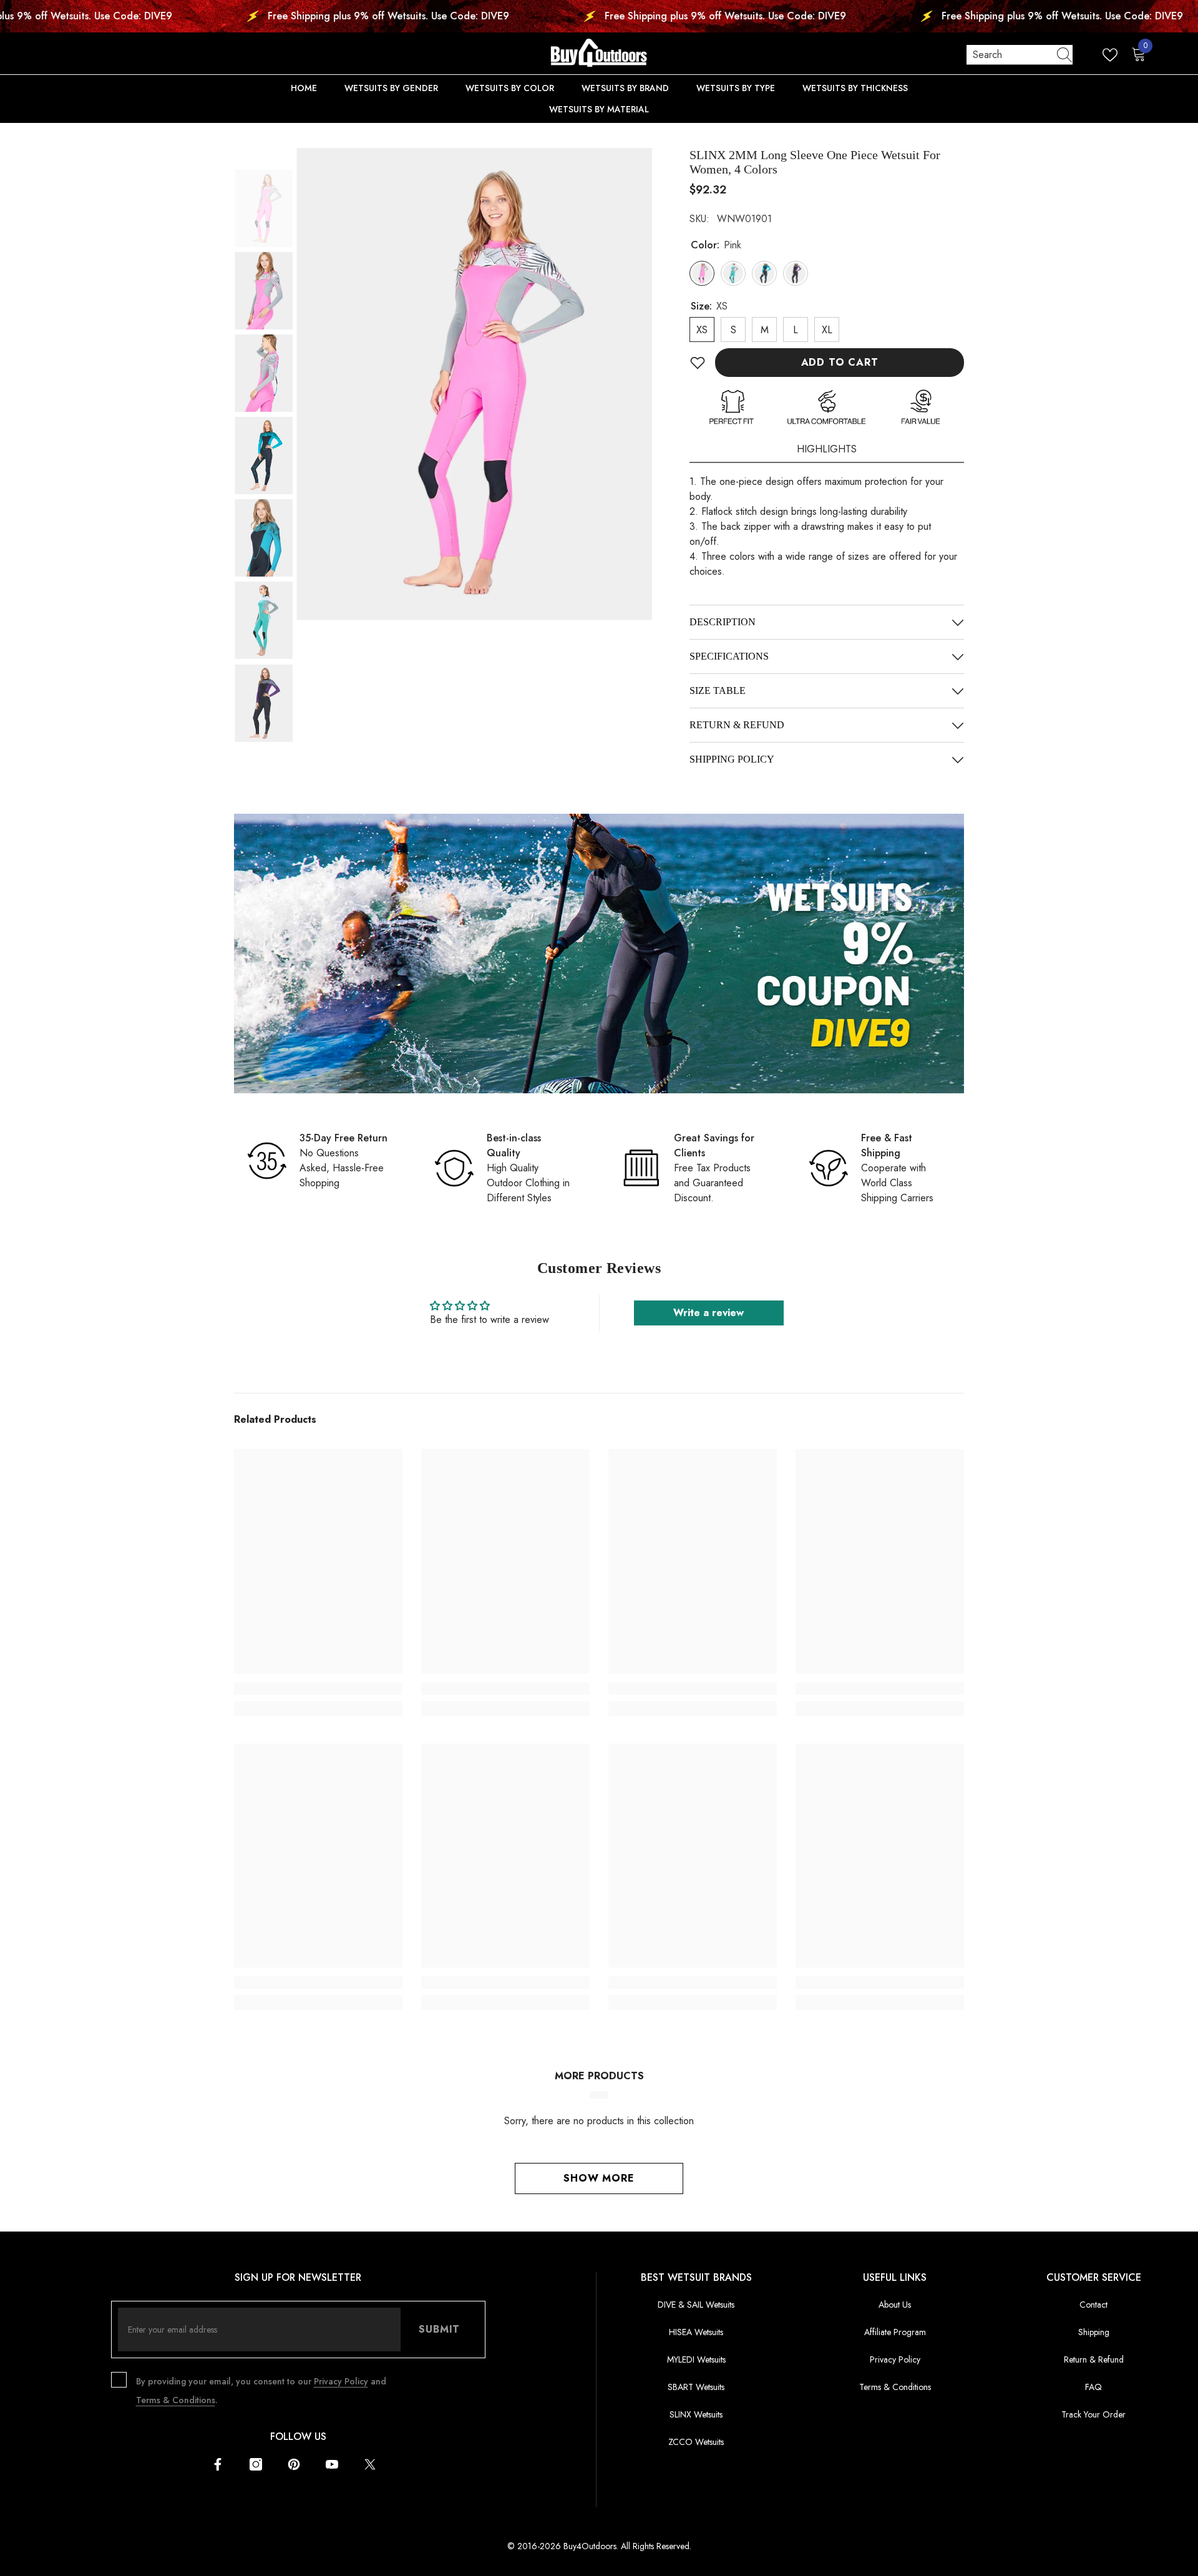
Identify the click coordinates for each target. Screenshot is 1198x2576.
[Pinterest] (294, 2464)
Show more (599, 2178)
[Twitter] (370, 2464)
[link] (599, 954)
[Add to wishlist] (698, 363)
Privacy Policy (341, 2381)
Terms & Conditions (176, 2400)
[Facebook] (218, 2464)
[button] (265, 188)
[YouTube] (332, 2464)
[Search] (1020, 55)
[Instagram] (256, 2464)
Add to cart (840, 362)
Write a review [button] (709, 1313)
